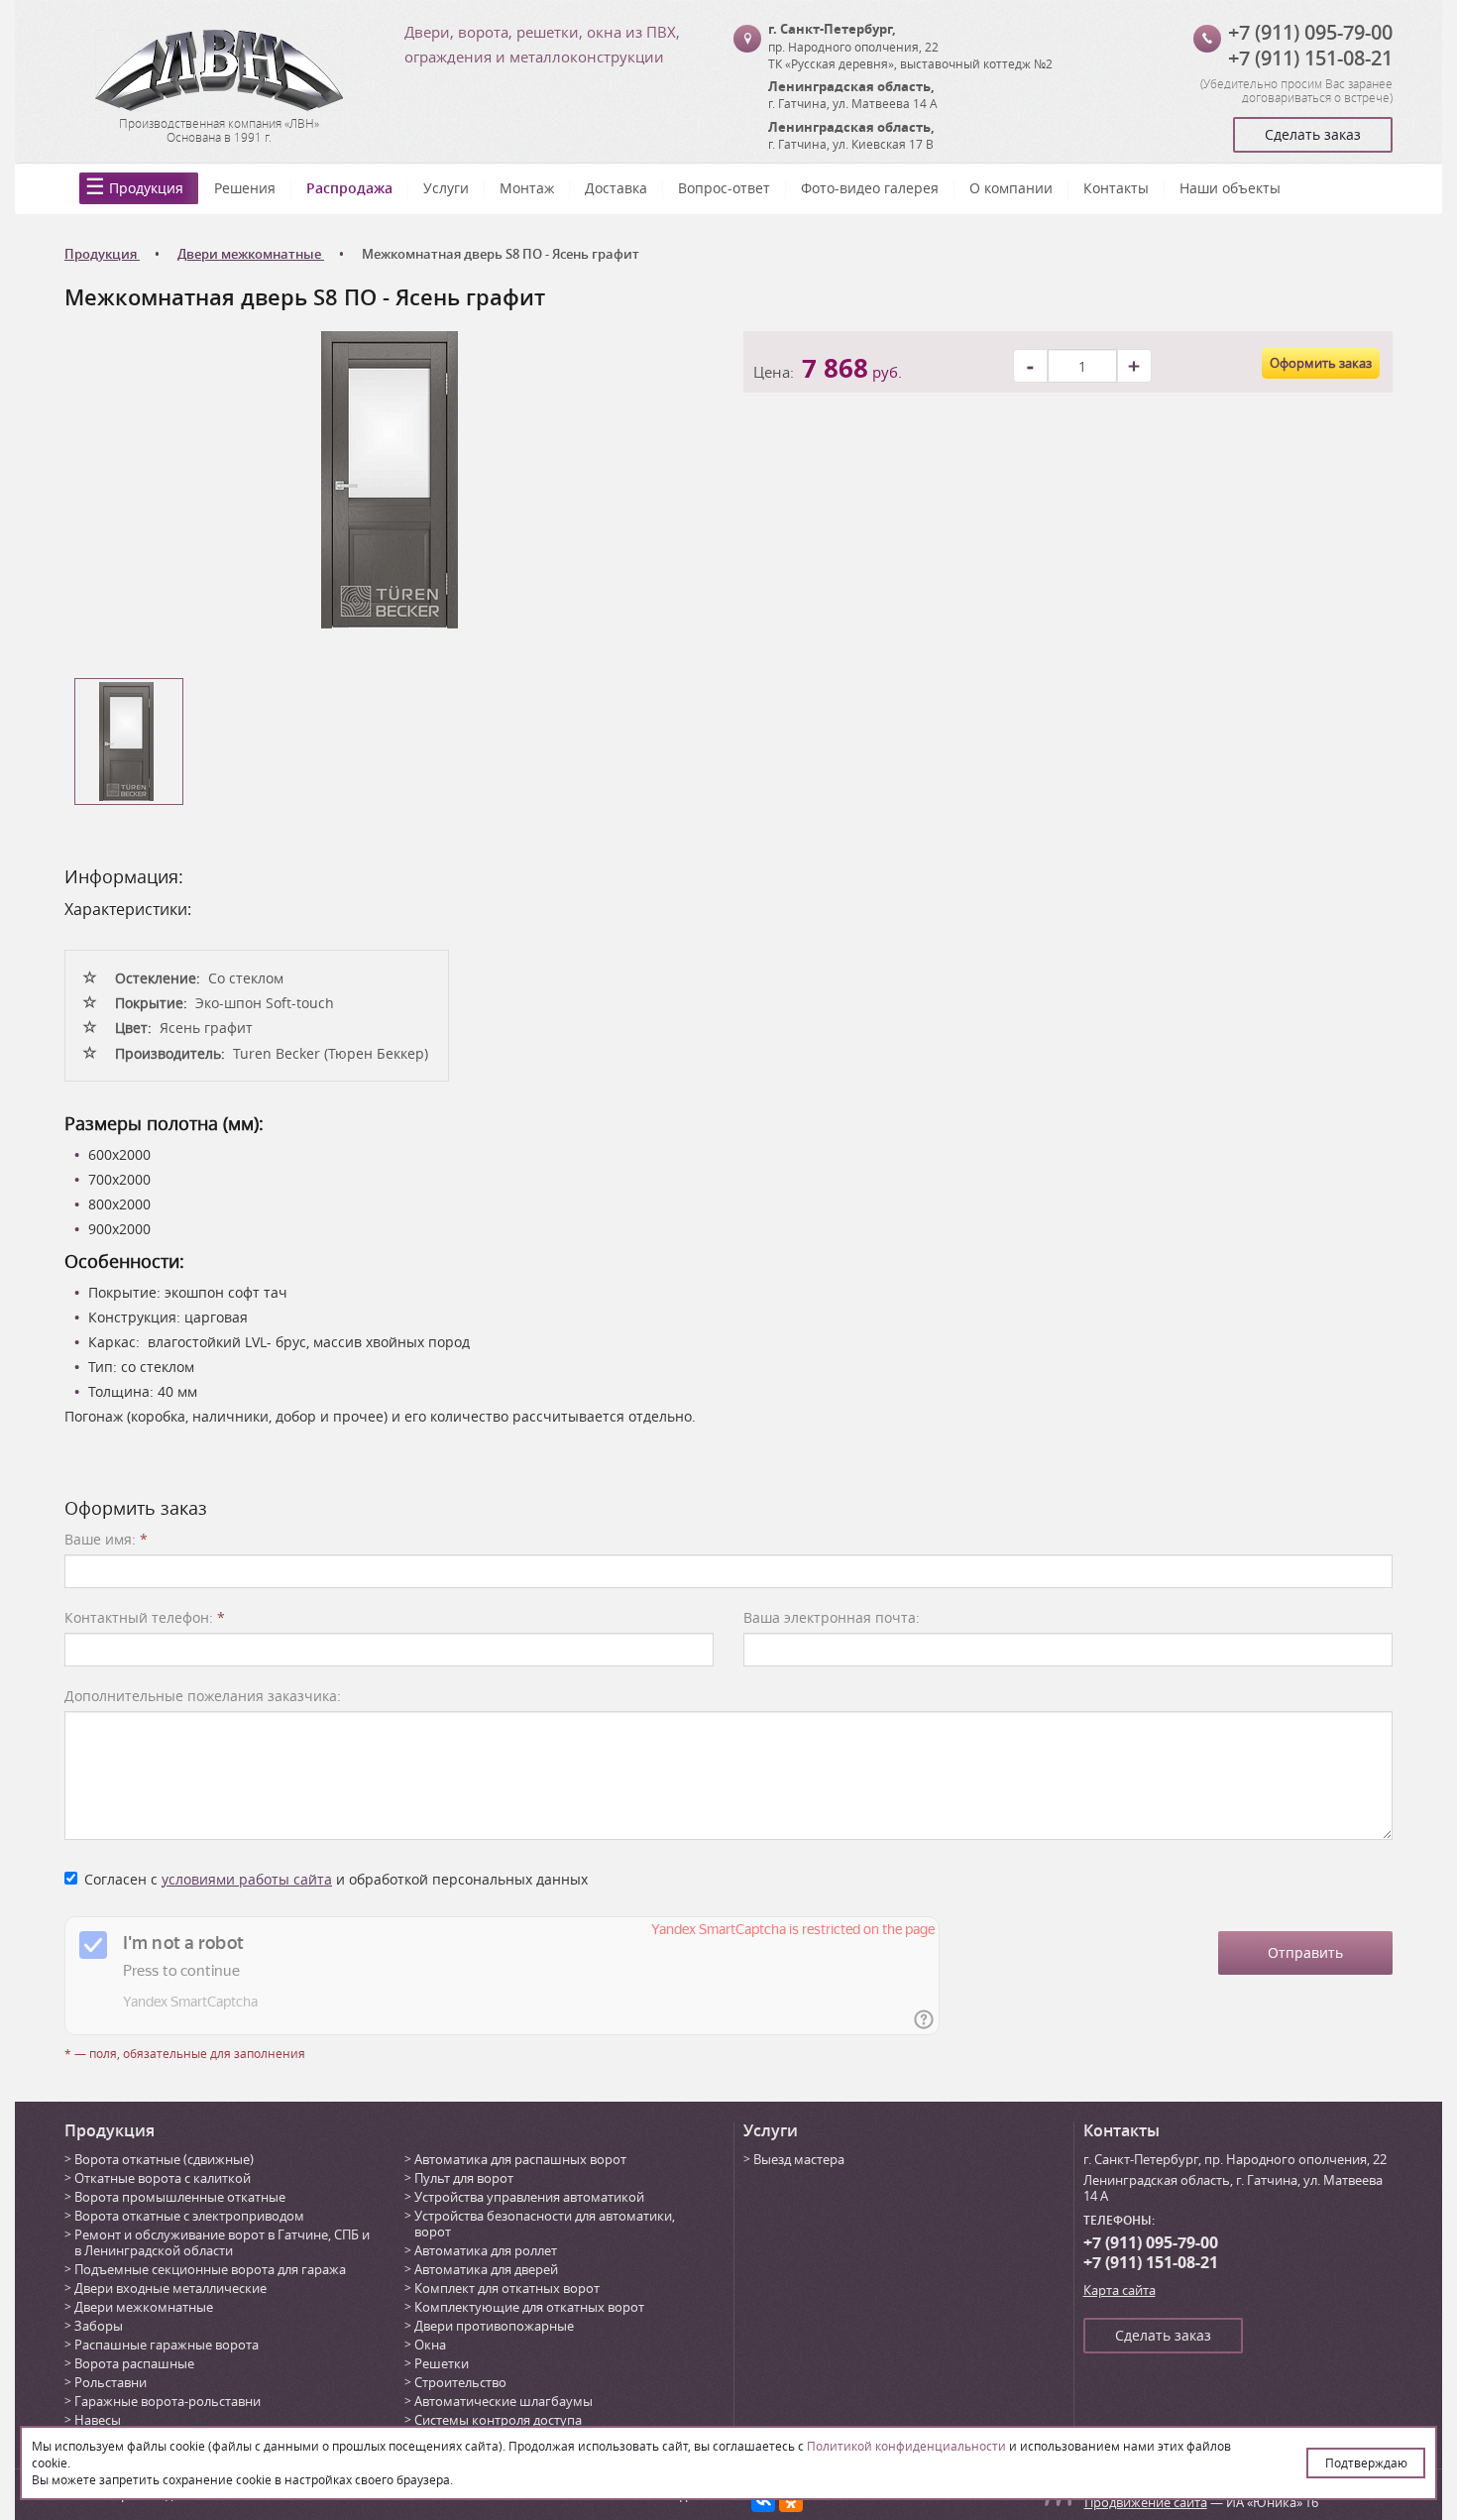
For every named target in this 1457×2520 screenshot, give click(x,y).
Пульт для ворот (464, 2178)
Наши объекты (1230, 188)
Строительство (460, 2382)
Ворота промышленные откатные (180, 2197)
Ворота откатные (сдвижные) (164, 2159)
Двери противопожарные (494, 2326)
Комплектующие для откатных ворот (529, 2307)
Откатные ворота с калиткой (163, 2178)
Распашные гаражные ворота (167, 2345)
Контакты (1116, 188)
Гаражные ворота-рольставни (168, 2401)
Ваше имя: (106, 1539)
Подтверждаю (1366, 2463)
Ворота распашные (134, 2363)
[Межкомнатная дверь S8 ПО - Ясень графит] (390, 478)
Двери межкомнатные (144, 2307)
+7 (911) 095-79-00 (1310, 32)
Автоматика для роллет (486, 2250)
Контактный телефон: (145, 1617)
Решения (245, 188)
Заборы (99, 2326)
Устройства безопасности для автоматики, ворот (545, 2224)
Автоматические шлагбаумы (504, 2401)
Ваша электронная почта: (832, 1617)
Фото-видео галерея (870, 188)
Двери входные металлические (170, 2288)
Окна (430, 2345)
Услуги (446, 188)
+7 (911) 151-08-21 (1310, 58)
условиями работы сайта (247, 1879)
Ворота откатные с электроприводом (189, 2216)
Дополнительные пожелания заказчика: (203, 1696)
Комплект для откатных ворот (507, 2288)
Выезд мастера (799, 2159)
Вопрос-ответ (724, 188)
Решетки (442, 2363)
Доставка (616, 188)
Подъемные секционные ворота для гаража (210, 2269)
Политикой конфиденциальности (906, 2446)
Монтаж (527, 188)
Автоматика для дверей (486, 2269)
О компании (1011, 188)
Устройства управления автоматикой (529, 2197)
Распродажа (349, 188)
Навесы (98, 2420)
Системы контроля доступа (498, 2420)
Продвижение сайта (1146, 2502)
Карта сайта (1120, 2290)
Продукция (146, 188)
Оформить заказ (1321, 363)
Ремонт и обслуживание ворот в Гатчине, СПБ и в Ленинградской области (222, 2242)
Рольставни (111, 2382)
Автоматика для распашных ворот (520, 2159)
